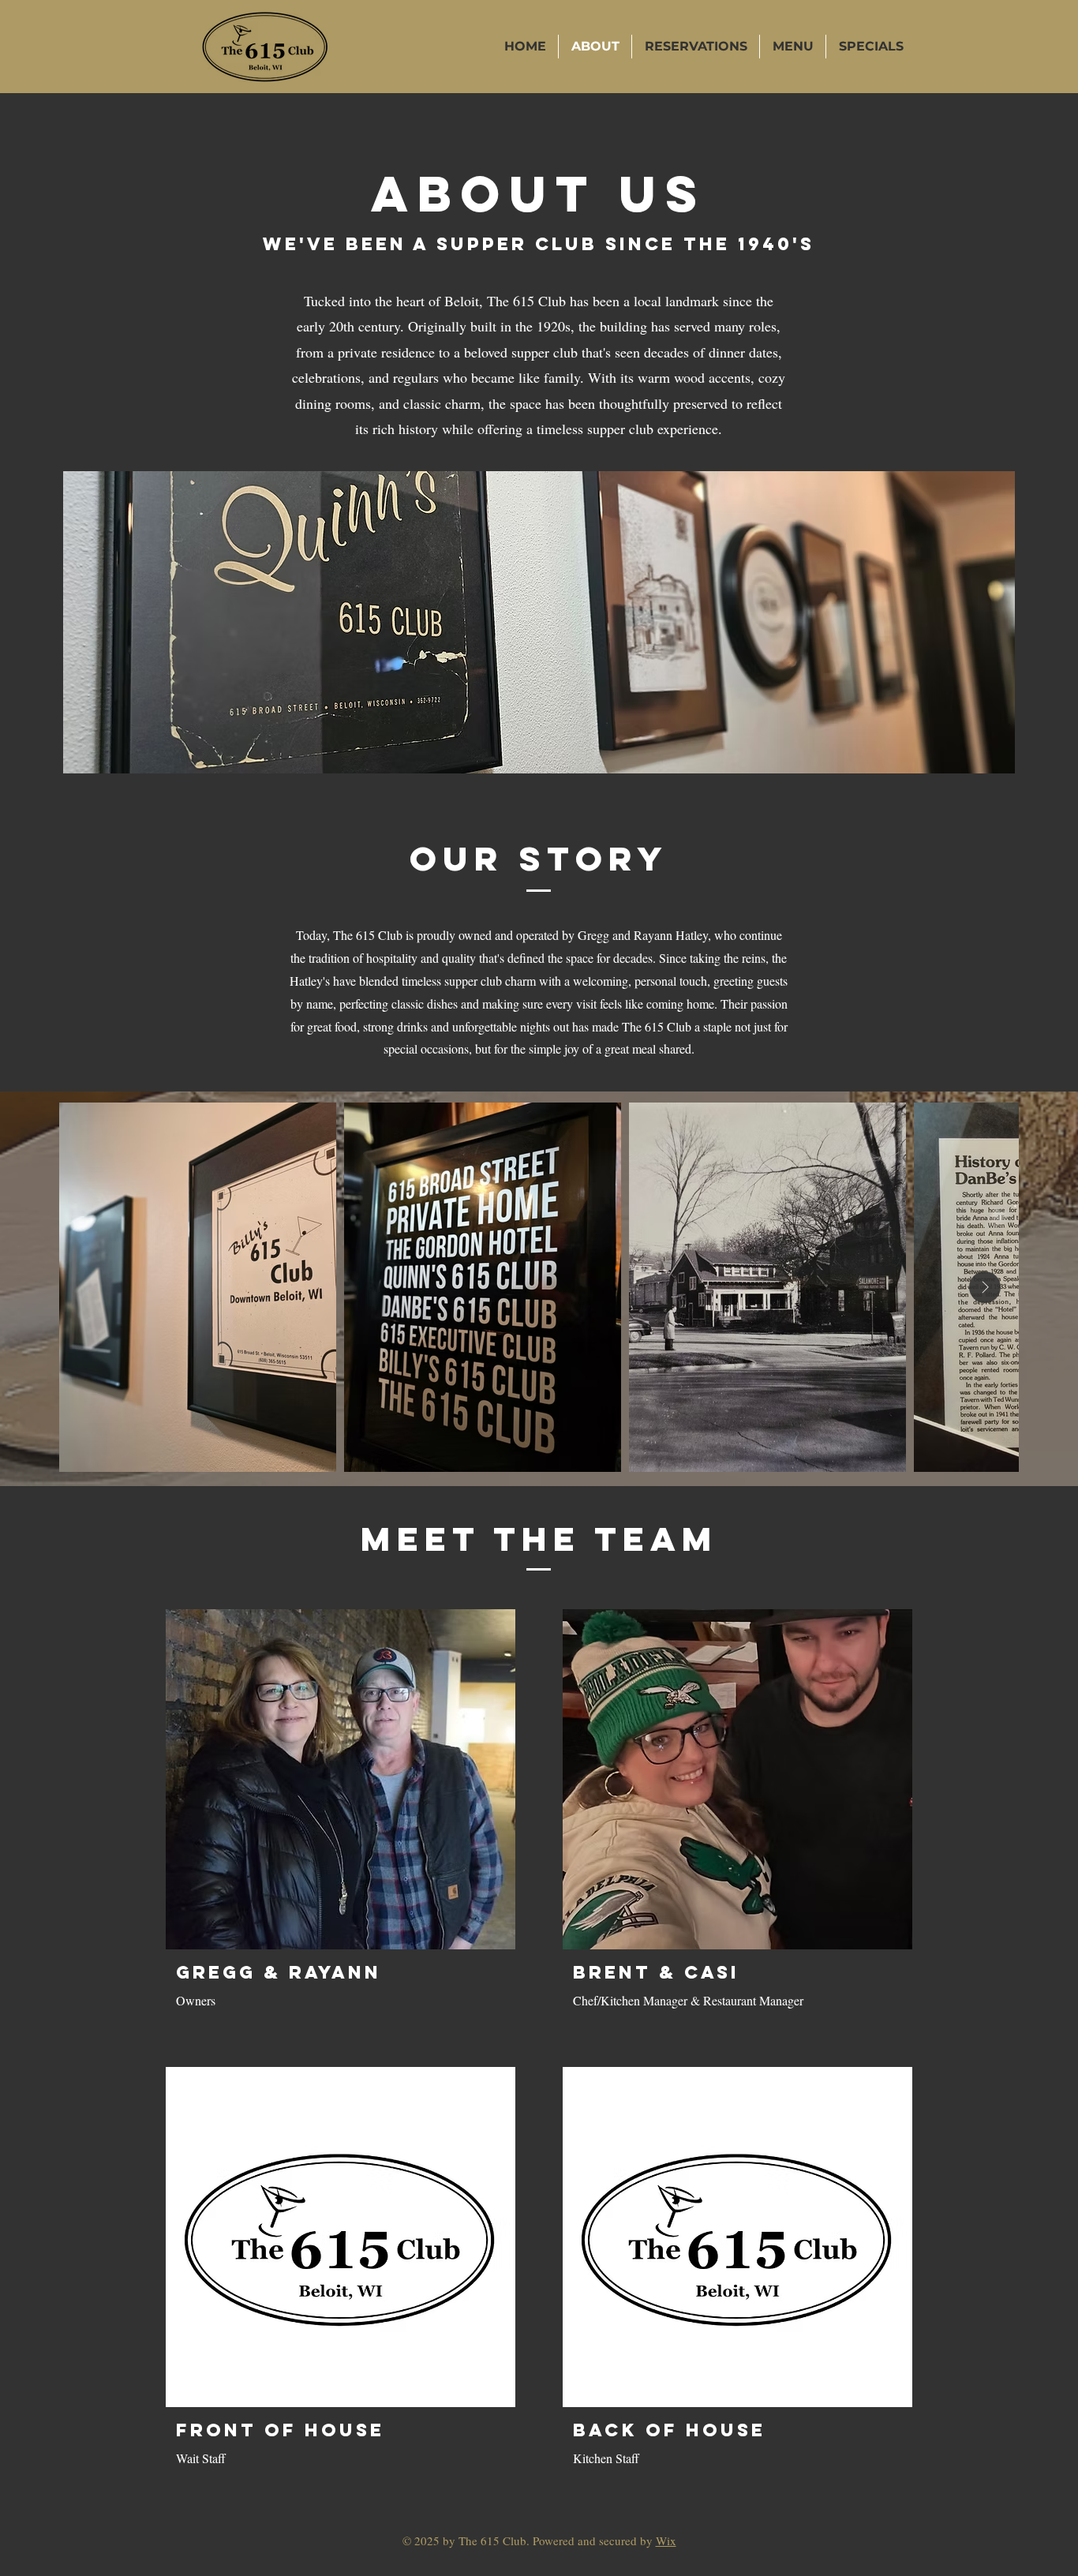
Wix (666, 2540)
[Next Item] (985, 1287)
